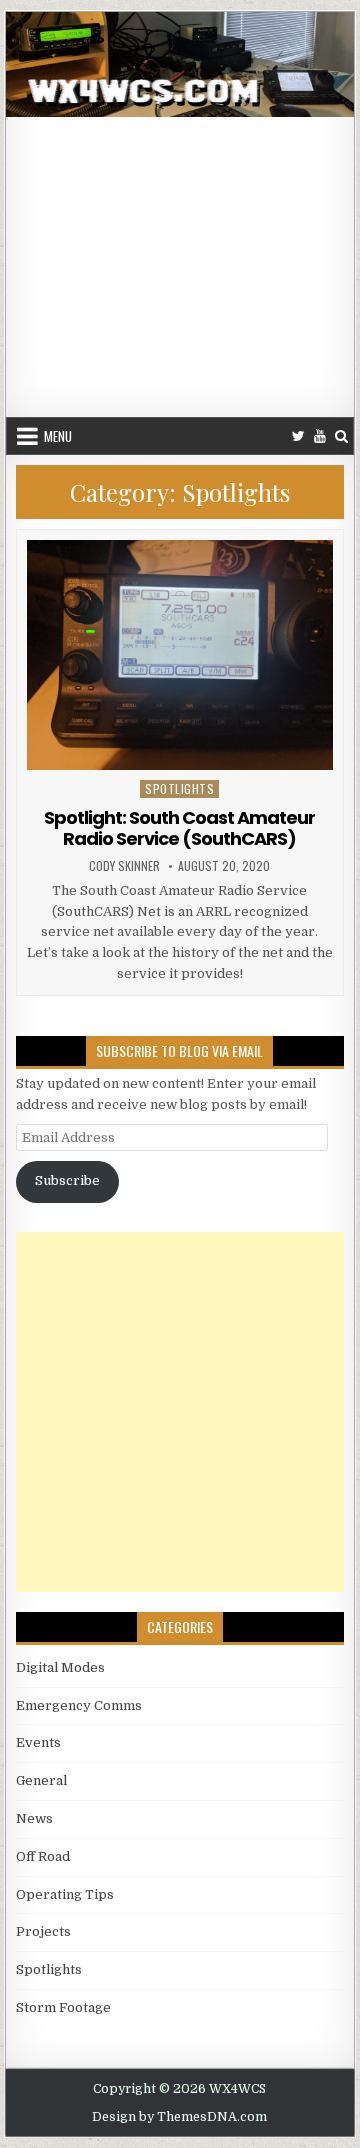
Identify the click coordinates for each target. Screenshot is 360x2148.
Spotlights (179, 788)
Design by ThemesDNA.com (179, 2117)
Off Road (43, 1856)
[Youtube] (320, 436)
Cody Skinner (124, 866)
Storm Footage (63, 2007)
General (41, 1780)
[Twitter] (298, 436)
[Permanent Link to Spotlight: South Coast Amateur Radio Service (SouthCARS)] (180, 655)
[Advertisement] (180, 267)
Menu (58, 436)
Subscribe (67, 1180)
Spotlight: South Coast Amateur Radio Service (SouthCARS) (179, 828)
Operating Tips (65, 1894)
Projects (43, 1931)
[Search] (341, 436)
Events (38, 1742)
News (34, 1818)
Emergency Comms (79, 1705)
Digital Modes (60, 1667)
